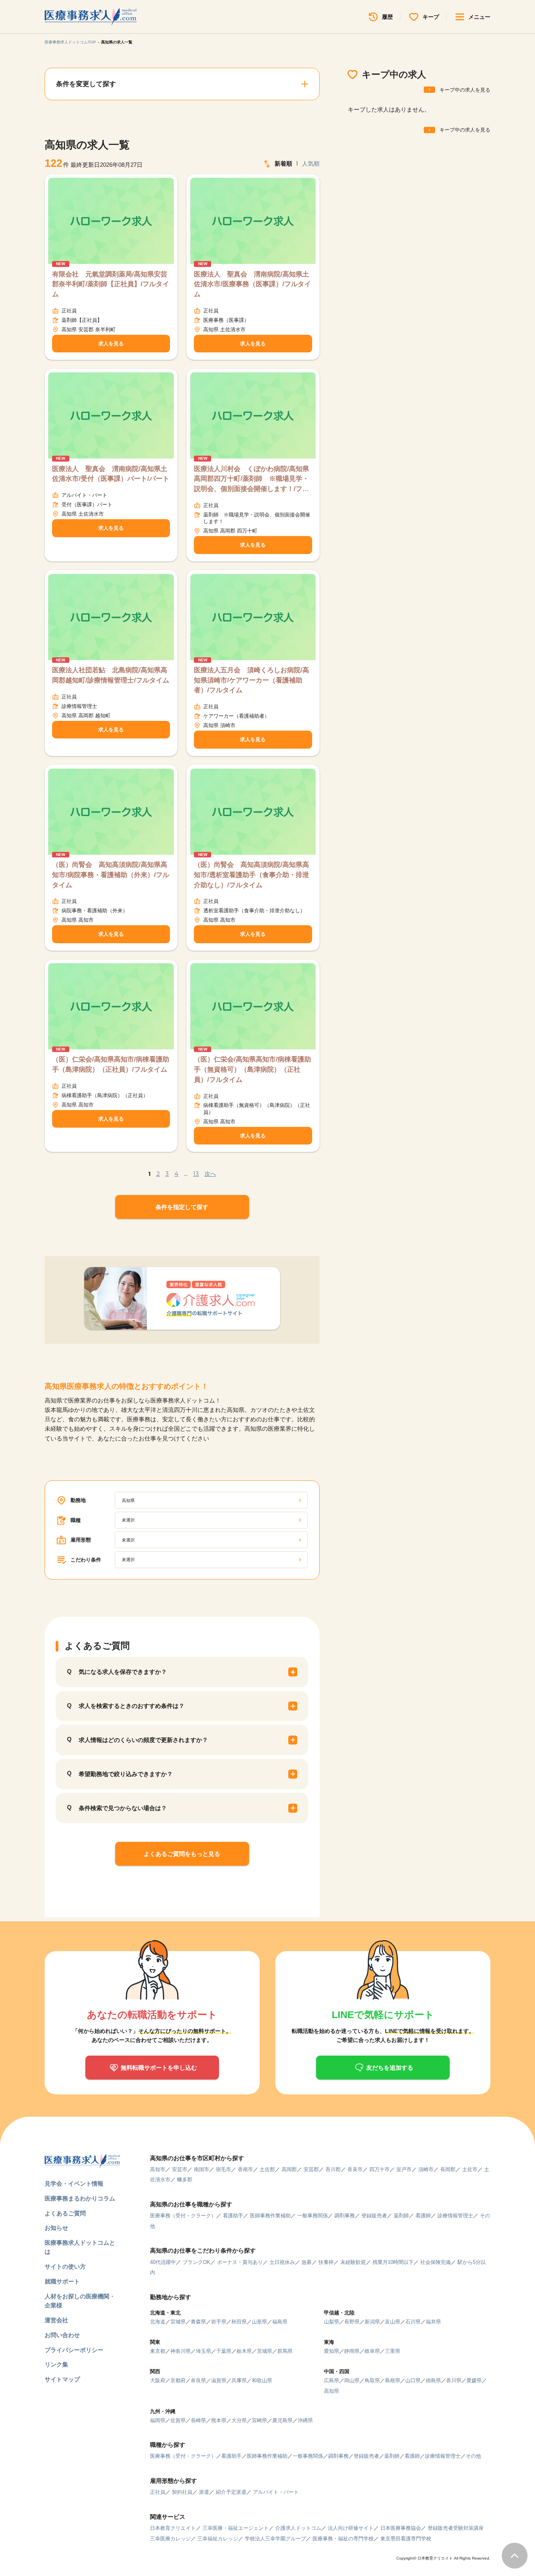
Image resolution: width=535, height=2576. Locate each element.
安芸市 (180, 2169)
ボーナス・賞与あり (240, 2262)
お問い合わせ (62, 2335)
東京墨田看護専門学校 (406, 2539)
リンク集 (56, 2364)
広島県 (332, 2380)
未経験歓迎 (353, 2262)
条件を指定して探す (182, 1207)
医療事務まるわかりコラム (80, 2198)
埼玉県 (203, 2351)
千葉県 (224, 2351)
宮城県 (178, 2322)
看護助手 (233, 2216)
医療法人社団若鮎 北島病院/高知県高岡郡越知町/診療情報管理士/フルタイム (111, 675)
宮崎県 (259, 2420)
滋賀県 (219, 2380)
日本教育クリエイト (173, 2528)
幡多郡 (185, 2180)
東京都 (158, 2351)
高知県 (332, 2391)
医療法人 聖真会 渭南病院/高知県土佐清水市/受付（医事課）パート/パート (111, 474)
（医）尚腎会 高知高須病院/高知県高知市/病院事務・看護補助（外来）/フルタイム (111, 875)
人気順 (311, 163)
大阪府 (158, 2380)
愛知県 (332, 2351)
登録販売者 (374, 2216)
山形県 (259, 2322)
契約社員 (182, 2492)
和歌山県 (262, 2380)
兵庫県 (239, 2380)
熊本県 (219, 2420)
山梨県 (332, 2322)
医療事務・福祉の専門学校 (343, 2539)
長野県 (352, 2322)
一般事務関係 (313, 2216)
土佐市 (470, 2169)
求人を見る (111, 344)
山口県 (413, 2380)
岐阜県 (372, 2351)
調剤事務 (345, 2216)
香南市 (245, 2169)
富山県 (393, 2322)
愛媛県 (474, 2380)
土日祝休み (282, 2262)
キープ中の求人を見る (465, 90)
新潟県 (372, 2322)
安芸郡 (311, 2169)
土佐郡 (267, 2169)
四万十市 (380, 2169)
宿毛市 (223, 2169)
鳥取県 (372, 2380)
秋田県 (239, 2322)
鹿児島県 (282, 2420)
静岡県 (352, 2351)
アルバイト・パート (276, 2492)
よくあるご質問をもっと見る (182, 1854)
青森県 (198, 2322)
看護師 (423, 2216)
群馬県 (285, 2351)
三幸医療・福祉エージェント (236, 2528)
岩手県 (219, 2322)
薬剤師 (401, 2216)
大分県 (239, 2420)
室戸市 (404, 2169)
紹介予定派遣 (231, 2492)
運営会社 (56, 2320)
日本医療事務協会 (401, 2528)
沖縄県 (305, 2420)
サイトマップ (62, 2379)
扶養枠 (326, 2262)
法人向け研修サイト (351, 2528)
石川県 (413, 2322)
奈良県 (198, 2380)
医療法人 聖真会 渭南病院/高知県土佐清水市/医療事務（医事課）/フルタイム (252, 284)
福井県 (433, 2322)
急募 (307, 2262)
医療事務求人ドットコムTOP (70, 42)
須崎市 (426, 2169)
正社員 (158, 2492)
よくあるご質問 (65, 2213)
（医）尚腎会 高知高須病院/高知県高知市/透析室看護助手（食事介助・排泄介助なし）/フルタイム (251, 875)
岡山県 (352, 2380)
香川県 (454, 2380)
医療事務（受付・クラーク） (183, 2216)
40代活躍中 (163, 2262)
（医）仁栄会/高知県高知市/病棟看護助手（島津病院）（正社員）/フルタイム (111, 1064)
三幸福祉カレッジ (218, 2539)
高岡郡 (289, 2169)
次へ (210, 1174)
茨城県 (265, 2351)
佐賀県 (178, 2420)
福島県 (280, 2322)
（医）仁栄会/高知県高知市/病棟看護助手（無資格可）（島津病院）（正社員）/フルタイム (252, 1069)
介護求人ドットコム (298, 2528)
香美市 (355, 2169)
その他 (473, 2456)
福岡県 (158, 2420)
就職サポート (62, 2281)
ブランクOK (196, 2262)
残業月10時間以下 (393, 2262)
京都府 (178, 2380)
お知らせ (56, 2228)
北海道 (158, 2322)
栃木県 (244, 2351)
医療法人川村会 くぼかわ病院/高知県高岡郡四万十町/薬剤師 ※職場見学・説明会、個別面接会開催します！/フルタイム (251, 480)
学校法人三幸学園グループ (275, 2539)
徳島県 (433, 2380)
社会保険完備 (436, 2262)
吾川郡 (333, 2169)
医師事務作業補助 (270, 2216)
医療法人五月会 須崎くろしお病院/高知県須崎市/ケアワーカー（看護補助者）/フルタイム (251, 680)
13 (196, 1174)
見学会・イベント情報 (74, 2183)
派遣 (204, 2492)
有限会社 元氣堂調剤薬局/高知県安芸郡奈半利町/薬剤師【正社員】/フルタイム (111, 284)
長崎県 (198, 2420)
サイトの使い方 (65, 2266)
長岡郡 (448, 2169)
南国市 (202, 2169)
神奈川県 (181, 2351)
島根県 (393, 2380)
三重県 (393, 2351)
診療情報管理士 (455, 2216)
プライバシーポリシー (74, 2350)
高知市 (158, 2169)
